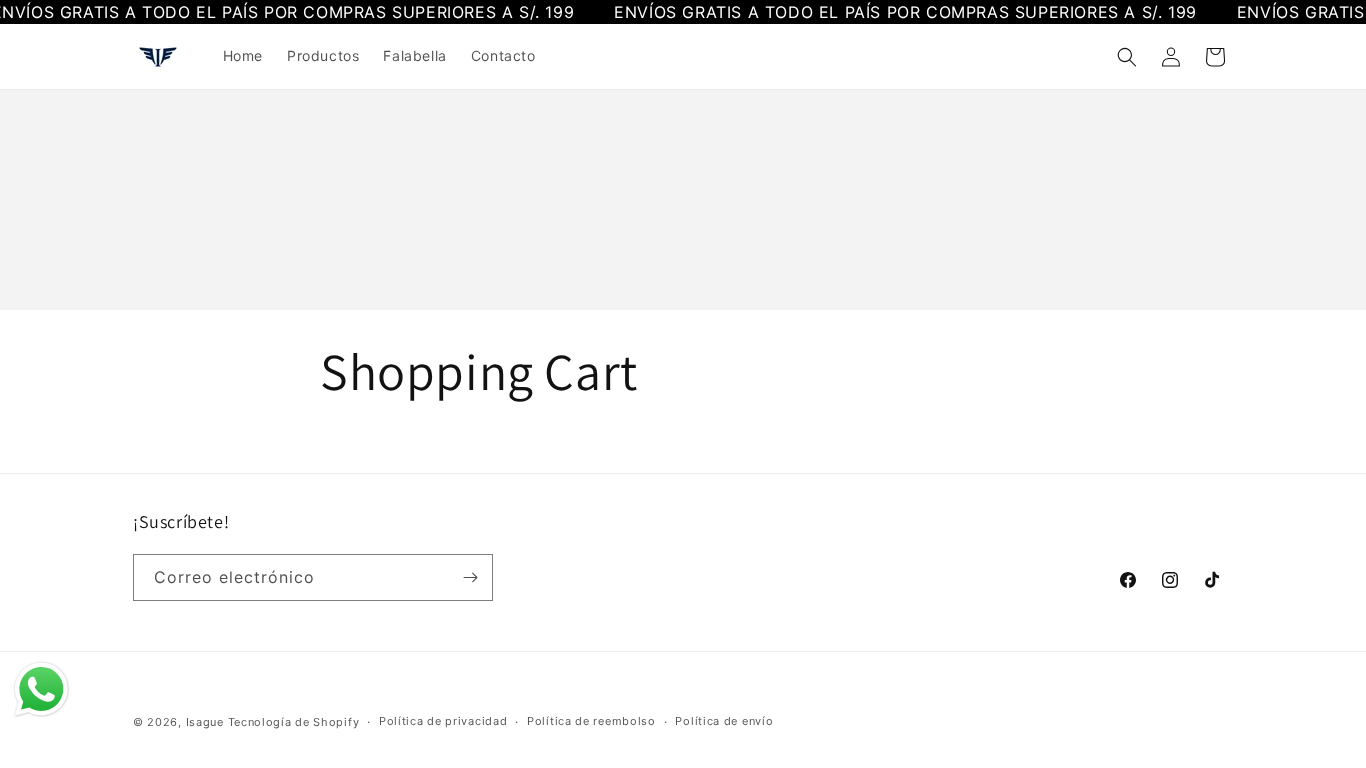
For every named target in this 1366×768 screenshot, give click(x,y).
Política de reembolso (591, 721)
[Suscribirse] (470, 577)
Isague (205, 722)
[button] (1127, 57)
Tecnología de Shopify (294, 722)
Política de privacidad (443, 721)
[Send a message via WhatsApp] (41, 689)
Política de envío (724, 721)
